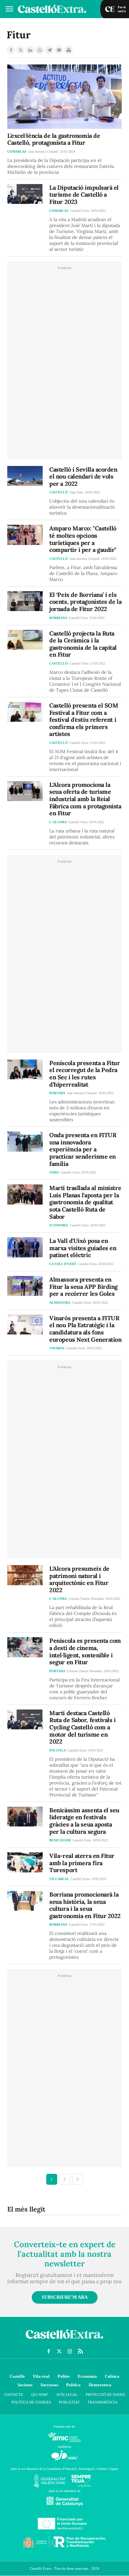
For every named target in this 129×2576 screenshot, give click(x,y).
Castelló (17, 2376)
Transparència (103, 2402)
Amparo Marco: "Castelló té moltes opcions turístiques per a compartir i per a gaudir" (83, 539)
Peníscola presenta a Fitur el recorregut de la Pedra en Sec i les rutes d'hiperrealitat (85, 1074)
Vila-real (41, 2376)
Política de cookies (31, 2402)
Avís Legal (67, 2395)
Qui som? (40, 2395)
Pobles (64, 2376)
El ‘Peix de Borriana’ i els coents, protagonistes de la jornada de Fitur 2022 (85, 602)
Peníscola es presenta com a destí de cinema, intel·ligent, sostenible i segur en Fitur (85, 1651)
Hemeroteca (100, 2385)
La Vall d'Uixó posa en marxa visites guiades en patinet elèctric (83, 1248)
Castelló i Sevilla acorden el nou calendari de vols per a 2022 (83, 477)
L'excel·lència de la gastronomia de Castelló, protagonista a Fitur (54, 139)
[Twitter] (21, 50)
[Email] (59, 50)
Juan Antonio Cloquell (43, 152)
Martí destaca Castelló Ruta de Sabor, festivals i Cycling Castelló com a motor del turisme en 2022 (82, 1727)
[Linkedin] (30, 50)
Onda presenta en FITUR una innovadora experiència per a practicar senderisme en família (83, 1149)
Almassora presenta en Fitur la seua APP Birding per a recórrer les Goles (84, 1287)
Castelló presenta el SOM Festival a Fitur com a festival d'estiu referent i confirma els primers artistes (84, 720)
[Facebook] (11, 50)
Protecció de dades (105, 2395)
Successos (49, 2385)
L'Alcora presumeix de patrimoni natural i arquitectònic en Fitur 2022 (79, 1579)
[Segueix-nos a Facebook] (49, 2351)
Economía (87, 2376)
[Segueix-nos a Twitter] (59, 2351)
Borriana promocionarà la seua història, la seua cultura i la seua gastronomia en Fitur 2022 (85, 1905)
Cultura (112, 2376)
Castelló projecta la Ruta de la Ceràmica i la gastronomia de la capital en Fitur (83, 644)
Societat (25, 2385)
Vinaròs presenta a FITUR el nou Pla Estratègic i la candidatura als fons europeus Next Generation (85, 1329)
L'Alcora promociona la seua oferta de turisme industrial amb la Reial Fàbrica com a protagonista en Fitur (85, 799)
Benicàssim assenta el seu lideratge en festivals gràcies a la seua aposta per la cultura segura (84, 1821)
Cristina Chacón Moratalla (86, 1599)
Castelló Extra (80, 211)
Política (73, 2385)
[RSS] (80, 2351)
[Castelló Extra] (64, 2340)
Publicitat (69, 2402)
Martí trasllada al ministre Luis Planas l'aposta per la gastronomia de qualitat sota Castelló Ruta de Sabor (85, 1202)
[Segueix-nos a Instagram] (70, 2351)
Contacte (14, 2395)
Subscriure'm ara (65, 2297)
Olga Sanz (76, 492)
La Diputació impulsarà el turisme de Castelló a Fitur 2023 (84, 195)
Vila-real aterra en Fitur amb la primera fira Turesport (82, 1863)
